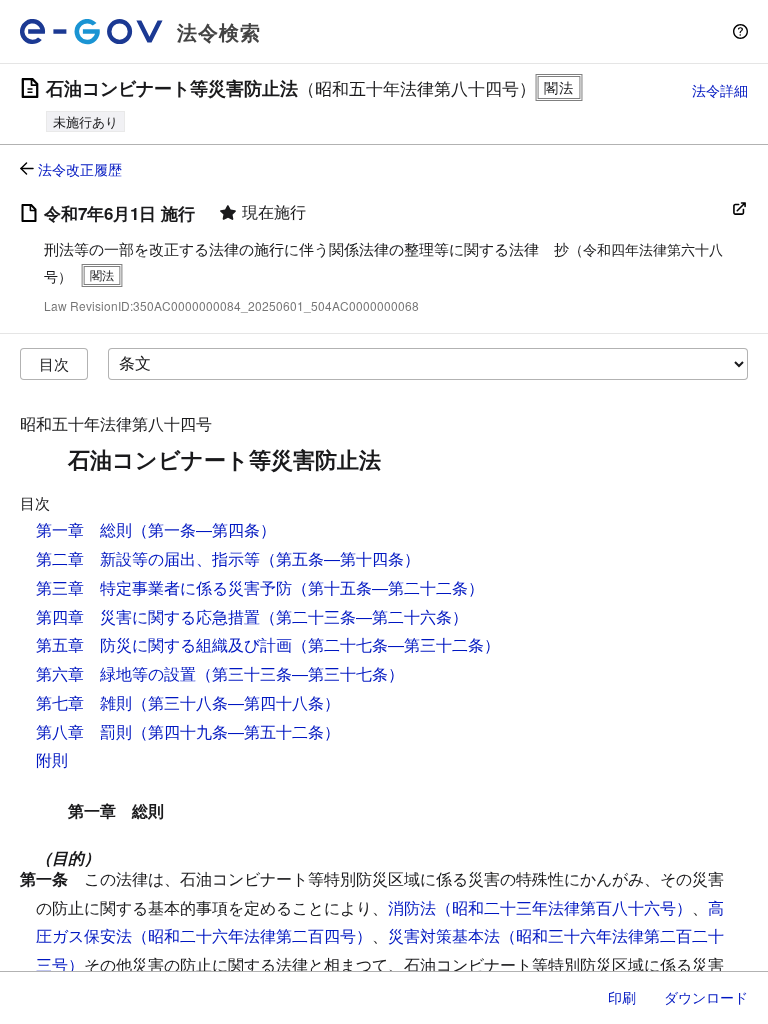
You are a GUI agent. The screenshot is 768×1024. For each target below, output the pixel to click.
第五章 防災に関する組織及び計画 (164, 644)
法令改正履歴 (80, 169)
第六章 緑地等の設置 (116, 673)
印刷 (622, 997)
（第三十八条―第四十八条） (236, 702)
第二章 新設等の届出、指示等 (148, 558)
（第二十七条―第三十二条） (396, 644)
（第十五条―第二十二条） (388, 587)
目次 (54, 363)
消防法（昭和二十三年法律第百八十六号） (540, 907)
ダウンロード (706, 997)
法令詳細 (720, 90)
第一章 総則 (84, 529)
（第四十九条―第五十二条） (236, 731)
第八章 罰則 (84, 731)
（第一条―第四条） (204, 529)
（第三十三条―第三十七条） (300, 673)
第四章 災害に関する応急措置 (148, 616)
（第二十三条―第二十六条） (364, 616)
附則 (52, 759)
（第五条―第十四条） (340, 558)
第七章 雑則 (84, 702)
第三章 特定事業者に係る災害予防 (164, 587)
